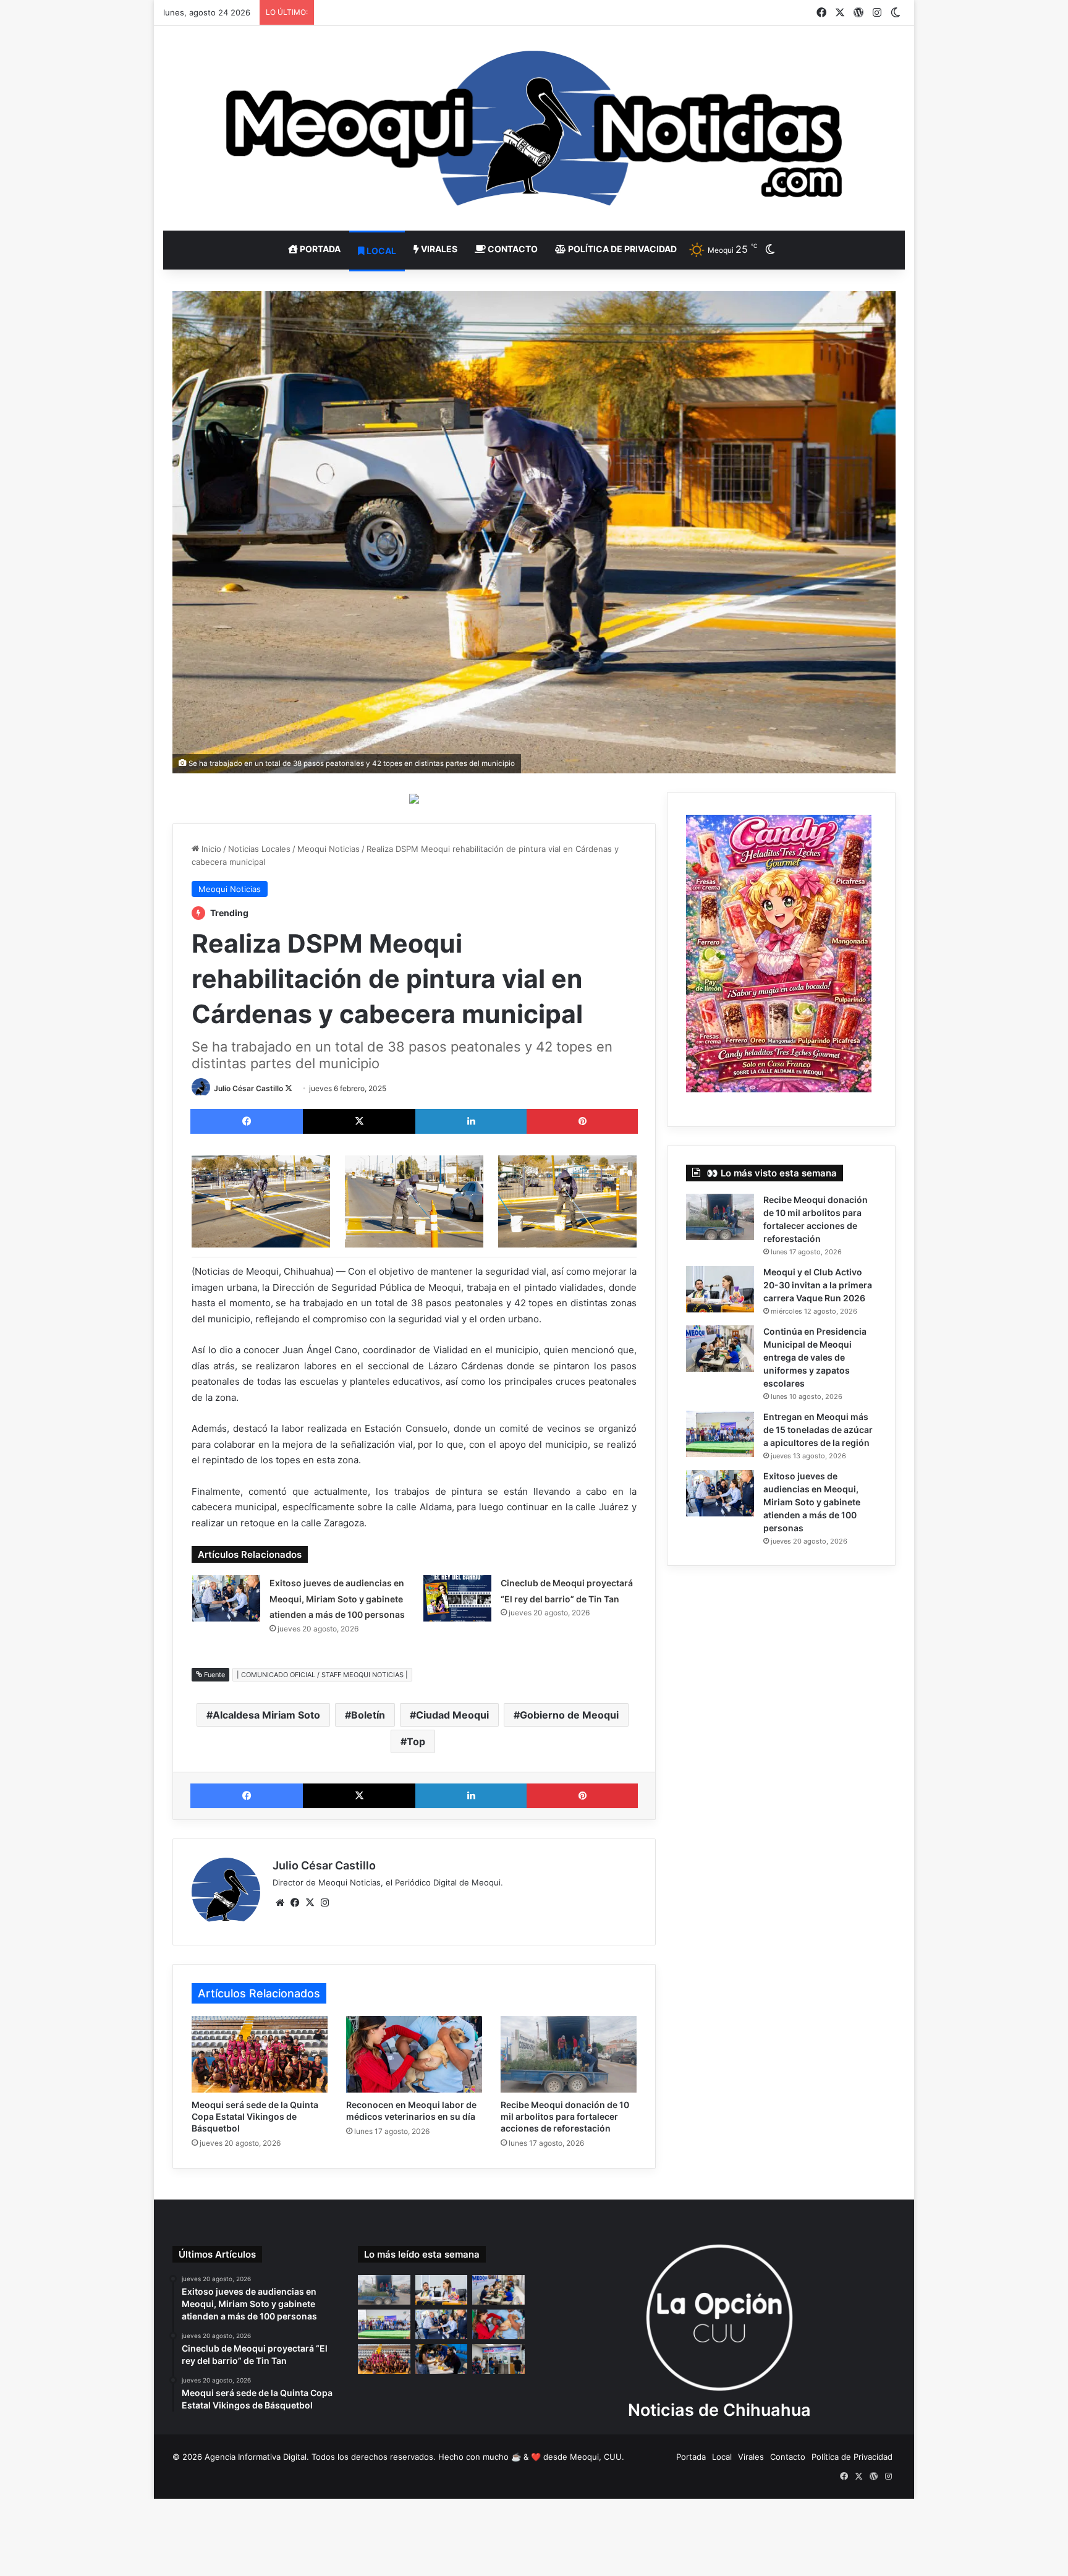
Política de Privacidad (621, 249)
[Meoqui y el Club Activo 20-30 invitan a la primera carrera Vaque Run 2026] (720, 1289)
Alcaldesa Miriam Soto (266, 1715)
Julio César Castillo (248, 1088)
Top (416, 1741)
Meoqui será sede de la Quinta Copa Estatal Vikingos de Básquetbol (255, 2116)
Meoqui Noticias (328, 849)
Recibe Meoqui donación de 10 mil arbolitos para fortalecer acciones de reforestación (565, 2116)
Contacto (512, 249)
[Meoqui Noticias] (534, 128)
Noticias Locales (259, 849)
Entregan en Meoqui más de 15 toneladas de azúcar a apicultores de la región (818, 1430)
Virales (438, 249)
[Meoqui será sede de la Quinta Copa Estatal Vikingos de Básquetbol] (260, 2054)
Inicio (210, 849)
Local (380, 251)
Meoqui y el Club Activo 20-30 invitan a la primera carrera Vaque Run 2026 (818, 1285)
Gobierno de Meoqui (569, 1715)
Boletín (368, 1715)
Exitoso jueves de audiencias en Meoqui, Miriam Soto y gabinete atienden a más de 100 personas (337, 1599)
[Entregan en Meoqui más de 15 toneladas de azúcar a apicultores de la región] (720, 1434)
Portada (319, 249)
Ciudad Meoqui (452, 1715)
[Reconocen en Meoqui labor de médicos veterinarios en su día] (414, 2054)
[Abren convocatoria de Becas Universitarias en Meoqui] (442, 2359)
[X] (310, 1903)
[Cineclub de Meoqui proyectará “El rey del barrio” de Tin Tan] (457, 1598)
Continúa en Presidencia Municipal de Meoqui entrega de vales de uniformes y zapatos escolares (815, 1357)
